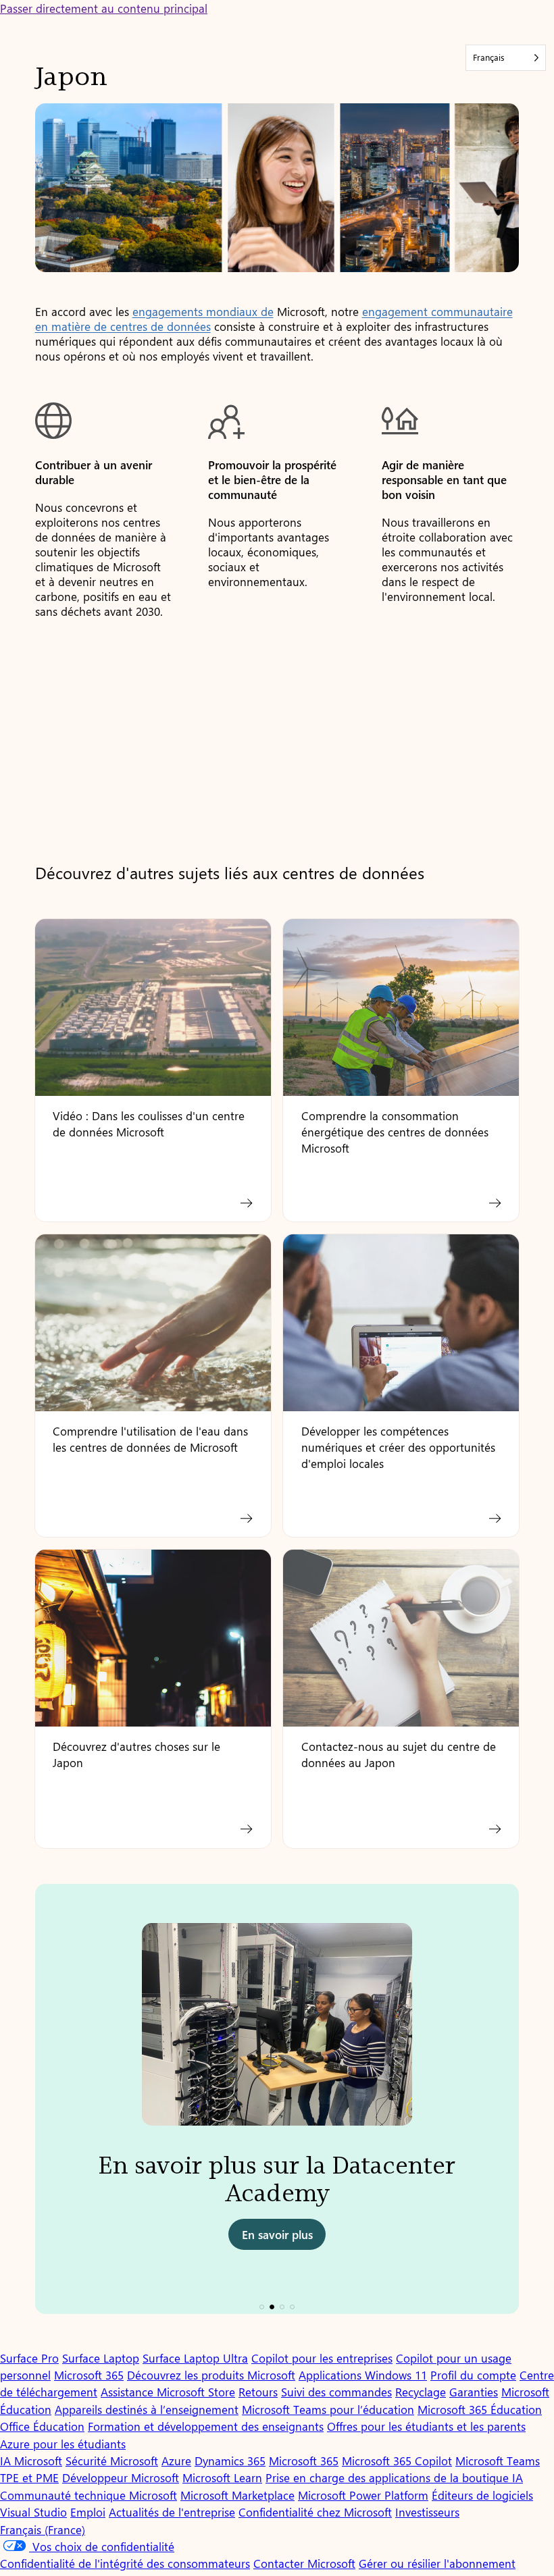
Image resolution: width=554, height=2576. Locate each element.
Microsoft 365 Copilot (397, 2461)
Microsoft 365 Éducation (480, 2409)
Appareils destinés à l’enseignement (147, 2409)
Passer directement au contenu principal (104, 8)
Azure (176, 2461)
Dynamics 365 (230, 2461)
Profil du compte (473, 2375)
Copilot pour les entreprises (322, 2358)
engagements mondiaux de (203, 311)
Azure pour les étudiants (63, 2444)
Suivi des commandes (336, 2392)
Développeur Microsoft (121, 2477)
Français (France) (43, 2529)
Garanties (474, 2392)
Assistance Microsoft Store (168, 2392)
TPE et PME (29, 2477)
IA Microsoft (31, 2461)
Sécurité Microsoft (112, 2461)
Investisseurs (427, 2512)
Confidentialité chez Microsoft (315, 2512)
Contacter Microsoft (304, 2563)
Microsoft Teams (498, 2461)
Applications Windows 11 (363, 2375)
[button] (262, 2307)
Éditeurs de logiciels (482, 2495)
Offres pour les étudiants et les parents (426, 2426)
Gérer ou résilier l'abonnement (437, 2563)
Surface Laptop (101, 2358)
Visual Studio (33, 2512)
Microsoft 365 (89, 2375)
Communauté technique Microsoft (89, 2495)
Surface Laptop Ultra (195, 2358)
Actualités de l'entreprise (172, 2512)
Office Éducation (42, 2426)
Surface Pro (29, 2358)
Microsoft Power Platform (363, 2495)
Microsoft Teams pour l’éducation (328, 2409)
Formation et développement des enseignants (206, 2426)
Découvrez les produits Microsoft (211, 2375)
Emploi (88, 2512)
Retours (258, 2392)
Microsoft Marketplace (237, 2495)
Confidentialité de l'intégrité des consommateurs (125, 2563)
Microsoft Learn (222, 2477)
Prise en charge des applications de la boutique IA (394, 2477)
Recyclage (421, 2392)
